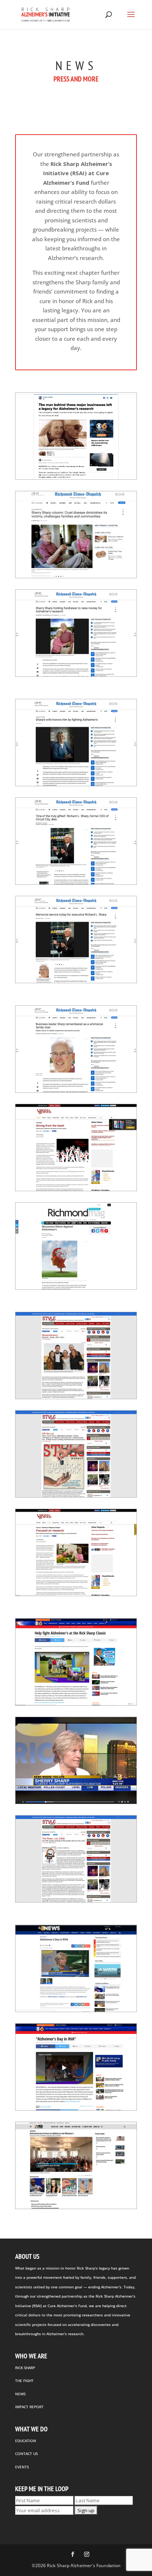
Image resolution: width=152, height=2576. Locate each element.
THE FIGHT (24, 2381)
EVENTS (22, 2467)
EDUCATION (26, 2441)
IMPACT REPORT (29, 2407)
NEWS (20, 2394)
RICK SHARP (25, 2368)
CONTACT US (26, 2454)
